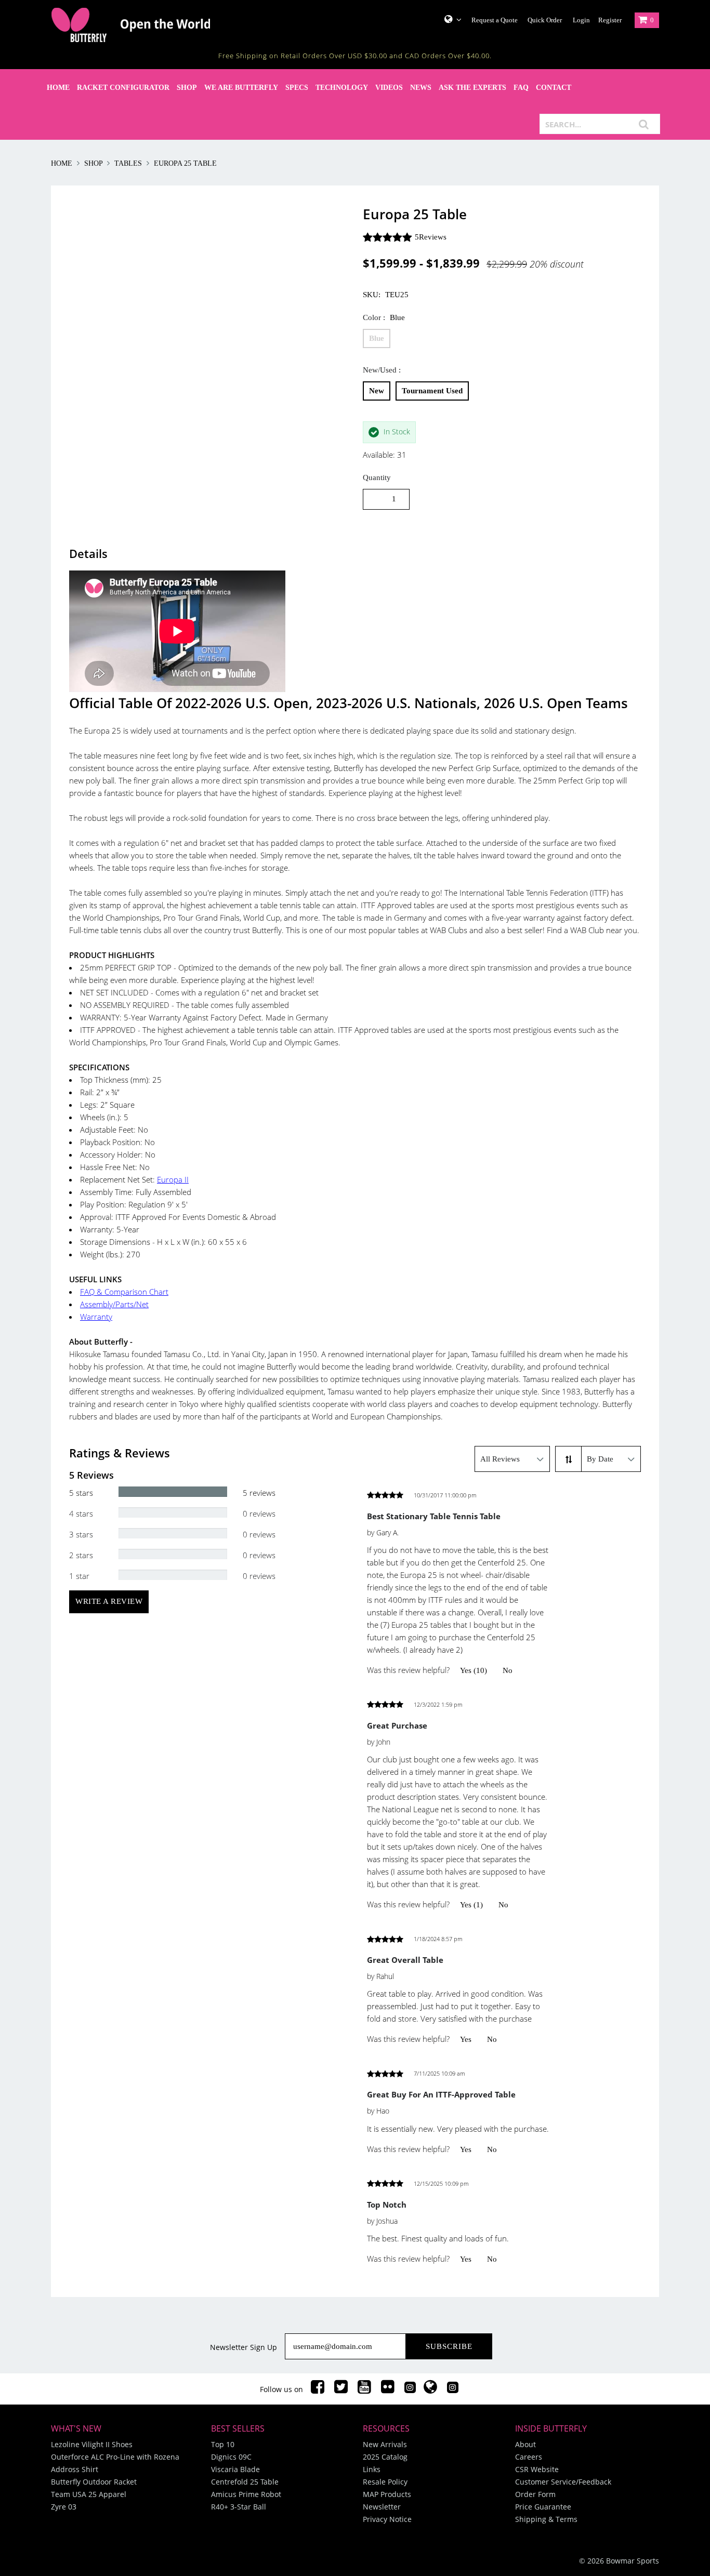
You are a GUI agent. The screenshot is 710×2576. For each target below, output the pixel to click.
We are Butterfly (241, 88)
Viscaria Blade (235, 2469)
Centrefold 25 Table (245, 2482)
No (508, 1670)
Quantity (377, 477)
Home (58, 88)
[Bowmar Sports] (157, 25)
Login (581, 20)
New (377, 391)
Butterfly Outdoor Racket (94, 2482)
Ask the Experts (472, 88)
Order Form (535, 2494)
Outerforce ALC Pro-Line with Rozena (115, 2457)
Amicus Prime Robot (246, 2494)
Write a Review (109, 1601)
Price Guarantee (543, 2507)
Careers (529, 2457)
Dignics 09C (231, 2457)
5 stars (81, 1493)
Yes (466, 2039)
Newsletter (382, 2507)
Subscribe (449, 2346)
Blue (377, 338)
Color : (384, 317)
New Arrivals (385, 2444)
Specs (297, 88)
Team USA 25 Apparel (89, 2494)
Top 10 (223, 2444)
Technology (342, 88)
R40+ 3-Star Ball (239, 2507)
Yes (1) (471, 1905)
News (421, 88)
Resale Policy (385, 2482)
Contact (554, 88)
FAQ (521, 88)
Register (610, 20)
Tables (128, 163)
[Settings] (449, 19)
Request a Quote (495, 20)
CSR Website (537, 2469)
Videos (389, 88)
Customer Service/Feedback (563, 2482)
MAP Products (387, 2494)
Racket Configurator (123, 88)
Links (372, 2469)
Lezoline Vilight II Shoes (92, 2444)
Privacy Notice (387, 2519)
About (525, 2444)
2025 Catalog (385, 2457)
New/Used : (382, 370)
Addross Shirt (75, 2469)
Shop (187, 88)
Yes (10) (474, 1670)
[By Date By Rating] (611, 1459)
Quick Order (545, 20)
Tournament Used (432, 391)
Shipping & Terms (546, 2519)
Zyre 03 (64, 2507)
